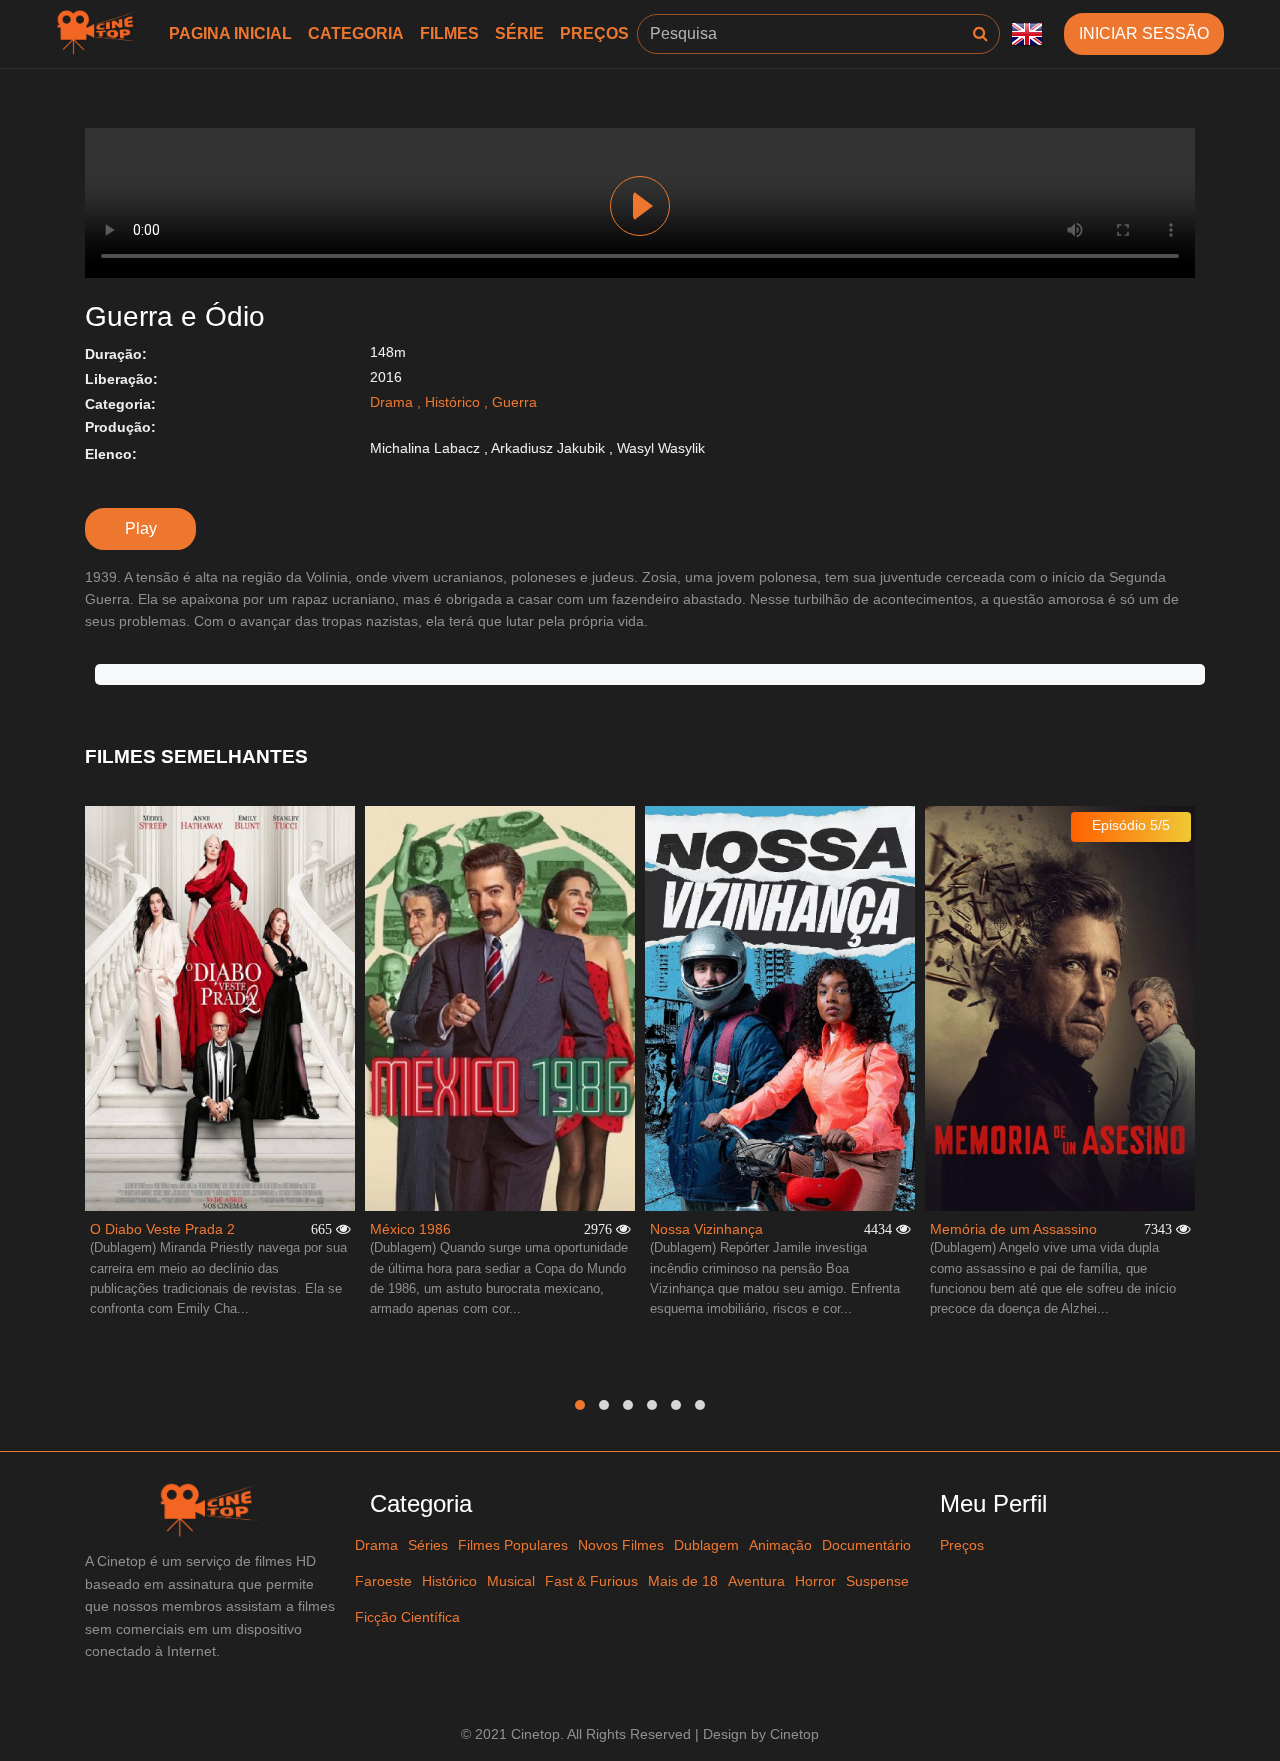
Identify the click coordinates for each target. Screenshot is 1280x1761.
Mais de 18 (683, 1581)
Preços (594, 33)
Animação (780, 1545)
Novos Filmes (621, 1545)
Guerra (514, 402)
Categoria (356, 33)
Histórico (452, 402)
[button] (580, 1405)
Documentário (866, 1545)
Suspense (877, 1581)
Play (640, 206)
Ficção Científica (407, 1617)
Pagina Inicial (230, 33)
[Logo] (100, 34)
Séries (428, 1545)
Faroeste (383, 1581)
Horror (815, 1581)
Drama (391, 402)
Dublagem (706, 1545)
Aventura (756, 1581)
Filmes (449, 33)
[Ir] (980, 34)
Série (519, 33)
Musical (511, 1581)
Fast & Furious (591, 1581)
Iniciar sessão (1144, 33)
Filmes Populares (513, 1545)
